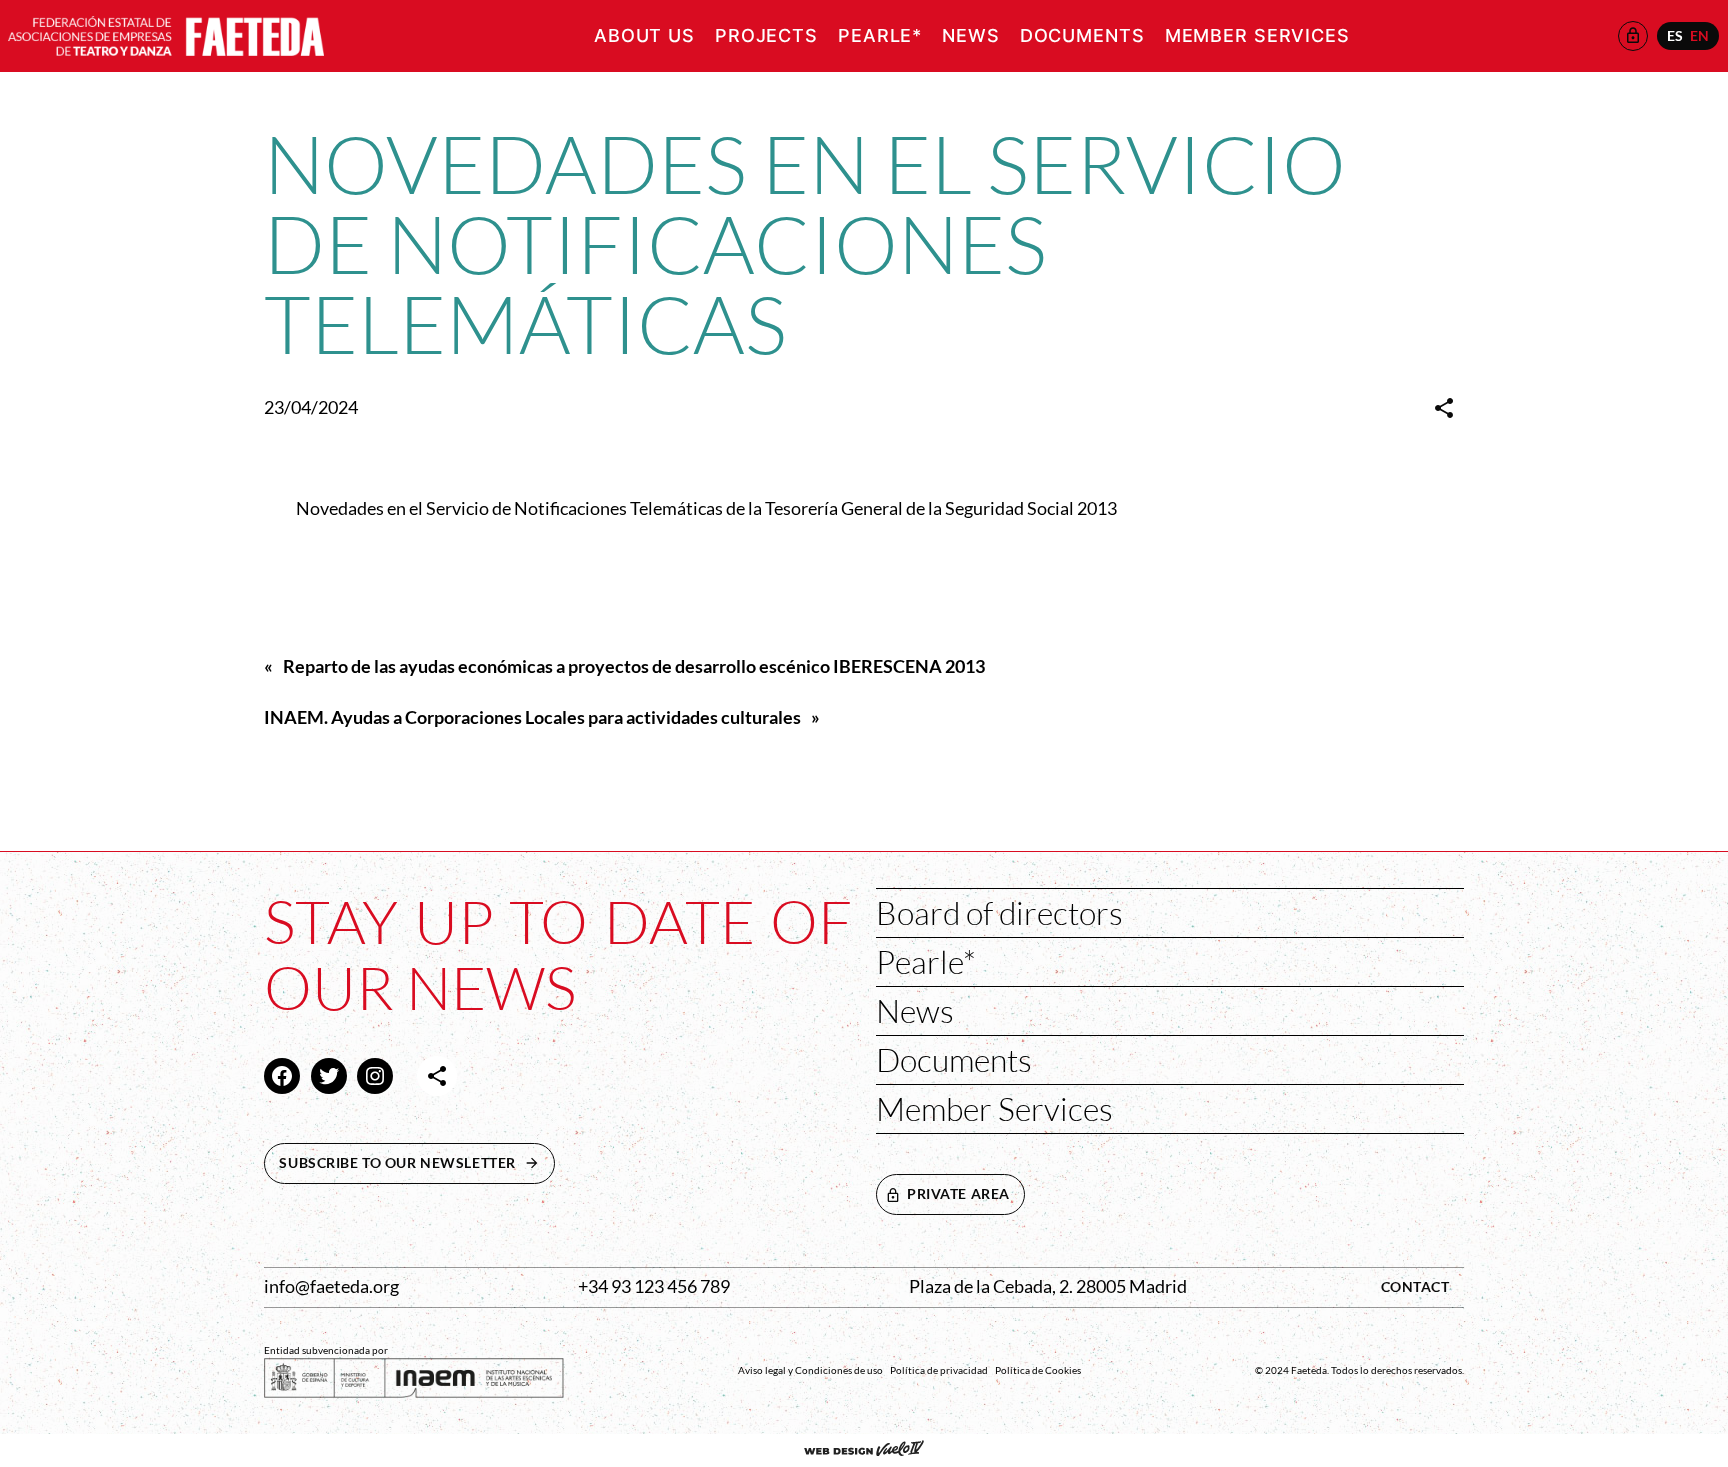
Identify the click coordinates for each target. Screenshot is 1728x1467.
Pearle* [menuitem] (880, 35)
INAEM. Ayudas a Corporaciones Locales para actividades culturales (532, 717)
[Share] (1444, 408)
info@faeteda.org (331, 1286)
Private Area (958, 1193)
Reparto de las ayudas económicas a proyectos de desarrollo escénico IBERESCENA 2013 (634, 666)
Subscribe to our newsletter (417, 1162)
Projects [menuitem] (766, 35)
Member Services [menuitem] (1257, 35)
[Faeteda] (166, 33)
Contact (1415, 1286)
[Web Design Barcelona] (864, 1450)
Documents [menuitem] (1082, 35)
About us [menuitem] (644, 35)
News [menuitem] (971, 35)
